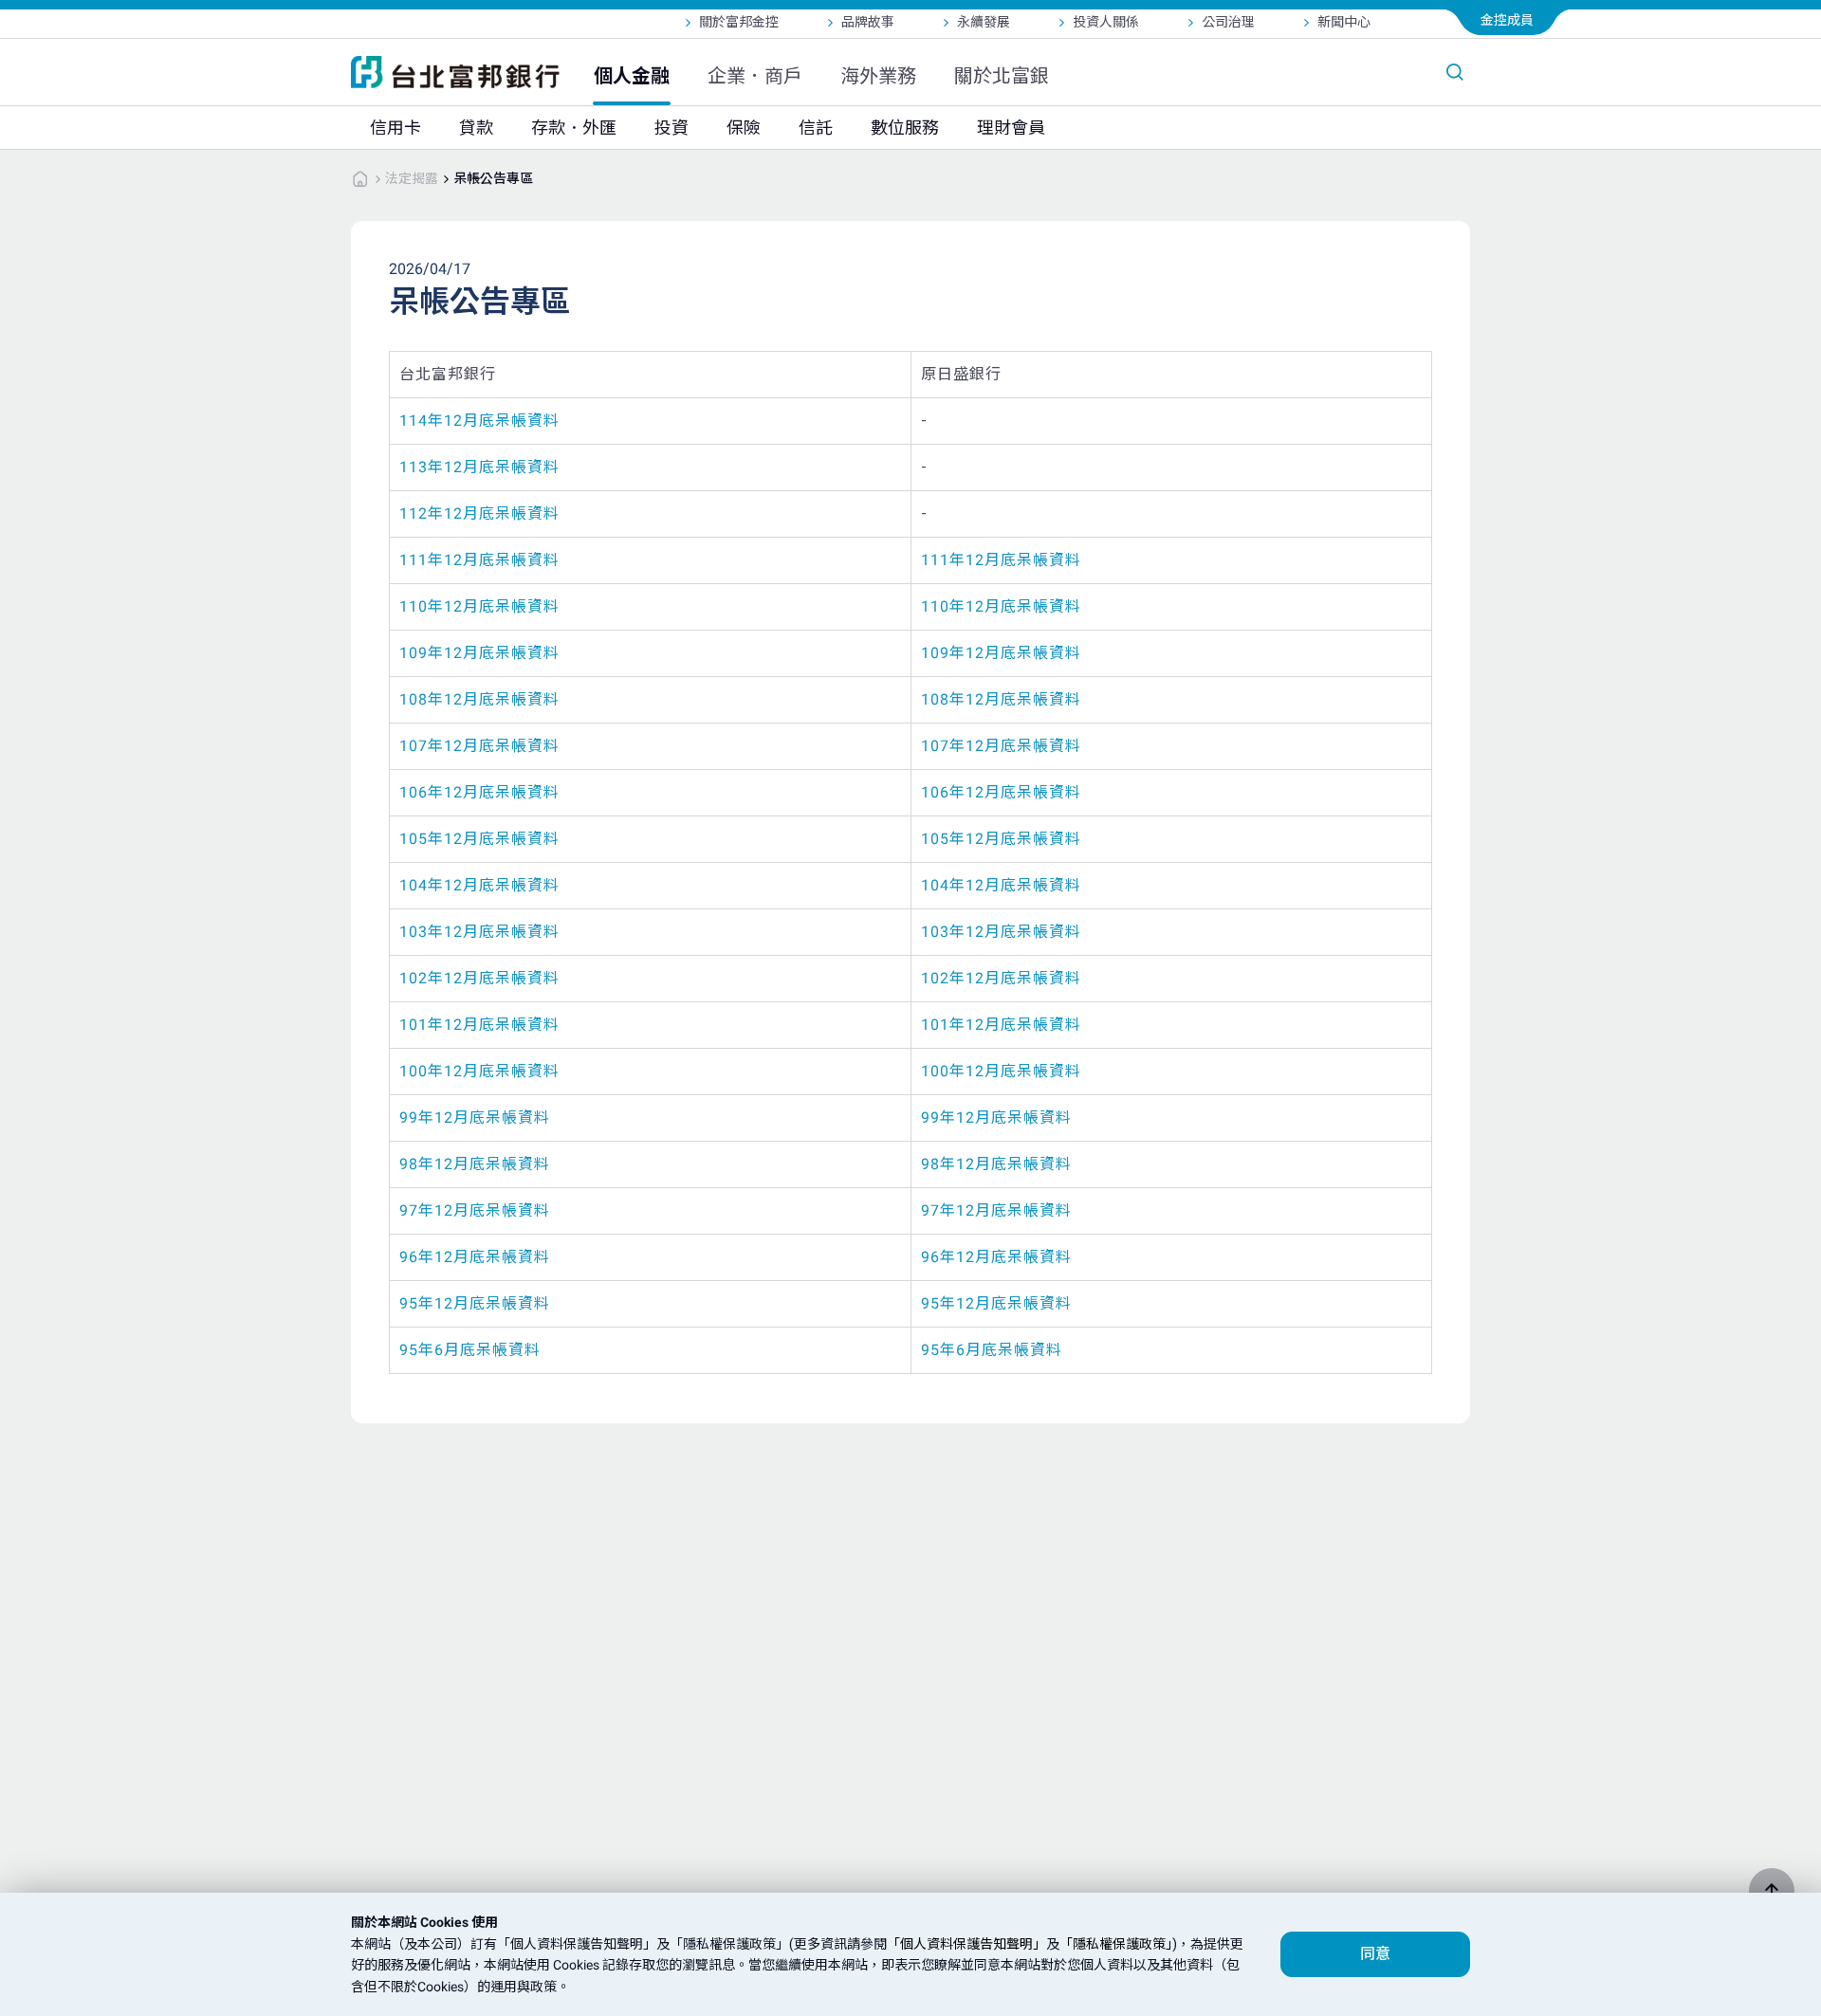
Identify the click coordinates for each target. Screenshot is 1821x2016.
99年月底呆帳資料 (475, 1118)
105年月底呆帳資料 (479, 839)
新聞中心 (1344, 22)
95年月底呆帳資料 (475, 1303)
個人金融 (632, 76)
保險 (744, 128)
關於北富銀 (1002, 76)
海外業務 (878, 76)
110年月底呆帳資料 (479, 606)
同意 (1375, 1954)
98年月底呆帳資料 (475, 1164)
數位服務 (905, 128)
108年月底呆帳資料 (479, 699)
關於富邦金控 (739, 22)
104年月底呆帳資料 (479, 885)
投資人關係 (1106, 22)
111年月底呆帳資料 (479, 560)
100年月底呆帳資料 (479, 1071)
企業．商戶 (755, 76)
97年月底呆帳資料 (475, 1210)
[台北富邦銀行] (455, 72)
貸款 (476, 128)
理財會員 (1011, 128)
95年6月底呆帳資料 (470, 1350)
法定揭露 (412, 178)
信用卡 (395, 128)
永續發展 (984, 22)
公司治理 (1228, 22)
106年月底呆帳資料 (479, 792)
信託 (816, 128)
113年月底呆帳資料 (479, 467)
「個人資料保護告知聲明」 (966, 1944)
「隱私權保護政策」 (1116, 1944)
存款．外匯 (574, 128)
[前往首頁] (360, 178)
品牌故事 (868, 22)
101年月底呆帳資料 (479, 1025)
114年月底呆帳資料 (479, 421)
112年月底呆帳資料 (479, 513)
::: (9, 12)
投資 (671, 128)
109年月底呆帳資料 (479, 653)
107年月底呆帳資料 (479, 746)
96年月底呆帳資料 (475, 1257)
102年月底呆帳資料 (479, 978)
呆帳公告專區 (493, 178)
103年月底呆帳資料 (479, 932)
